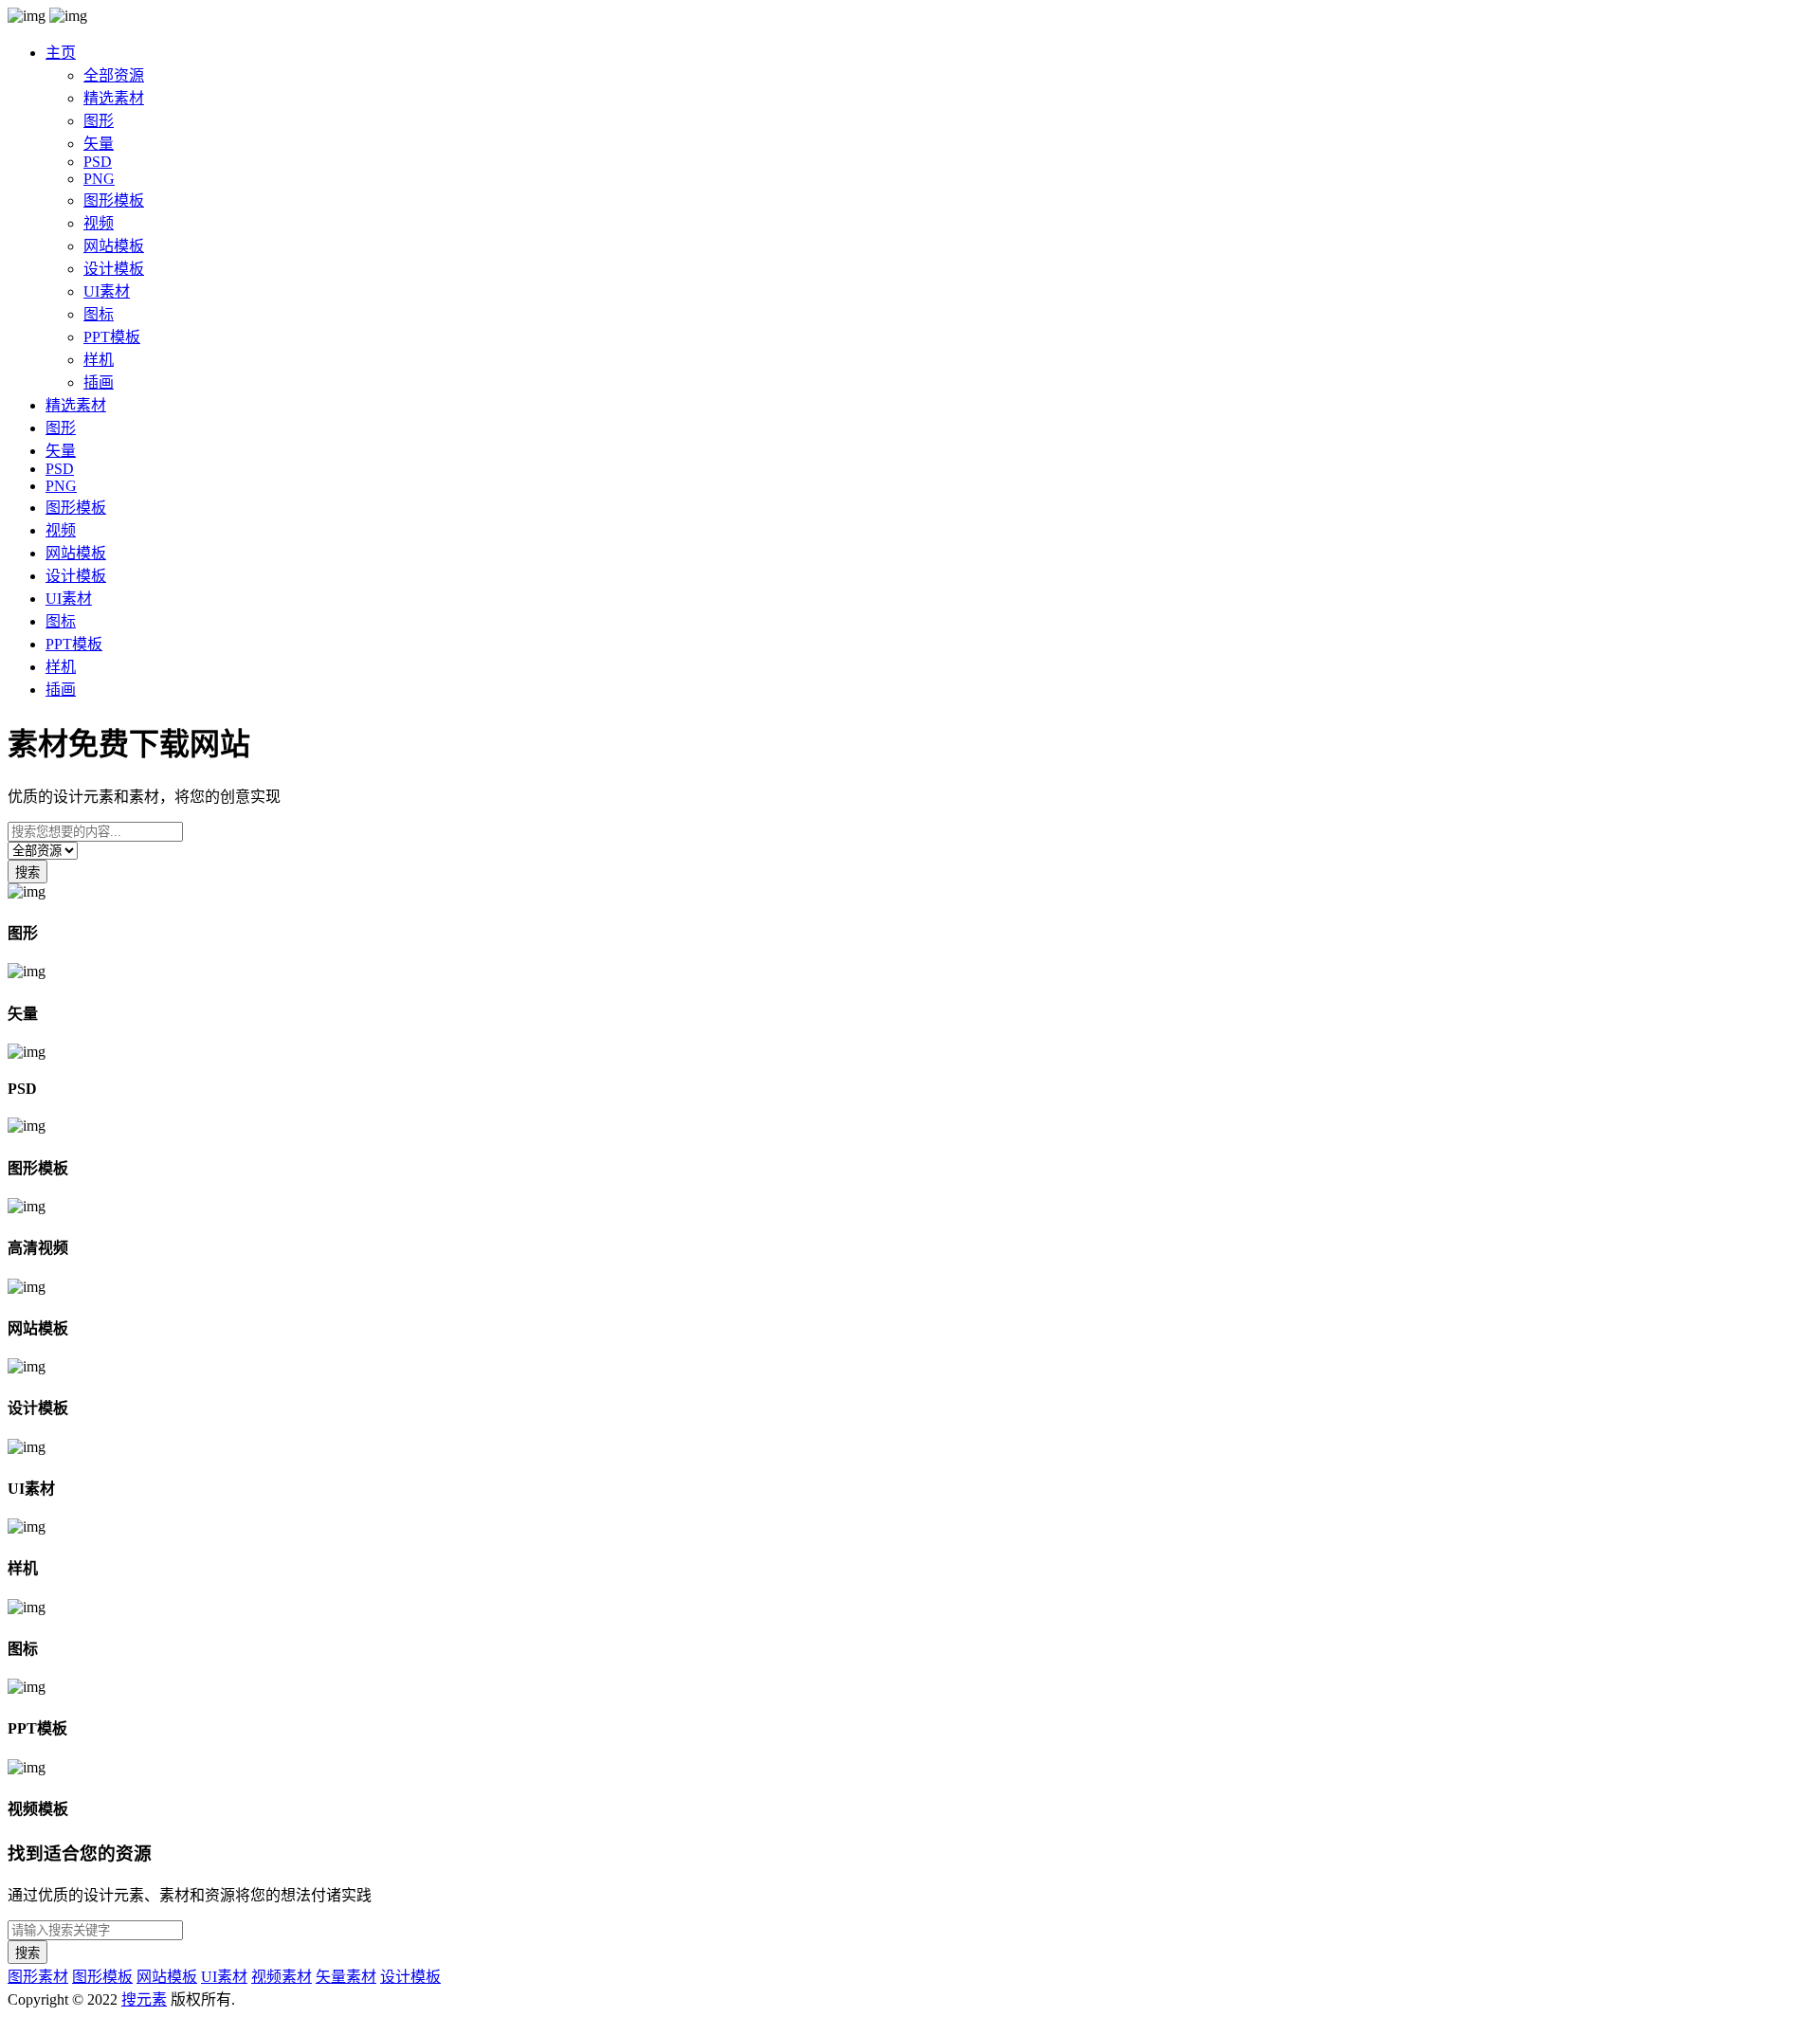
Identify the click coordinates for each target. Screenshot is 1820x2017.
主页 (61, 53)
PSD (98, 162)
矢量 (99, 144)
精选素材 (114, 98)
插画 (99, 382)
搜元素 (144, 1999)
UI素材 (107, 291)
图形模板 (114, 200)
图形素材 (38, 1977)
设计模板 (114, 269)
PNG (99, 179)
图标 (99, 314)
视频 (99, 223)
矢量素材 (346, 1977)
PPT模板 (112, 337)
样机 (99, 360)
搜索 (27, 872)
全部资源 (114, 75)
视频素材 (282, 1977)
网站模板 (114, 246)
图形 (99, 121)
